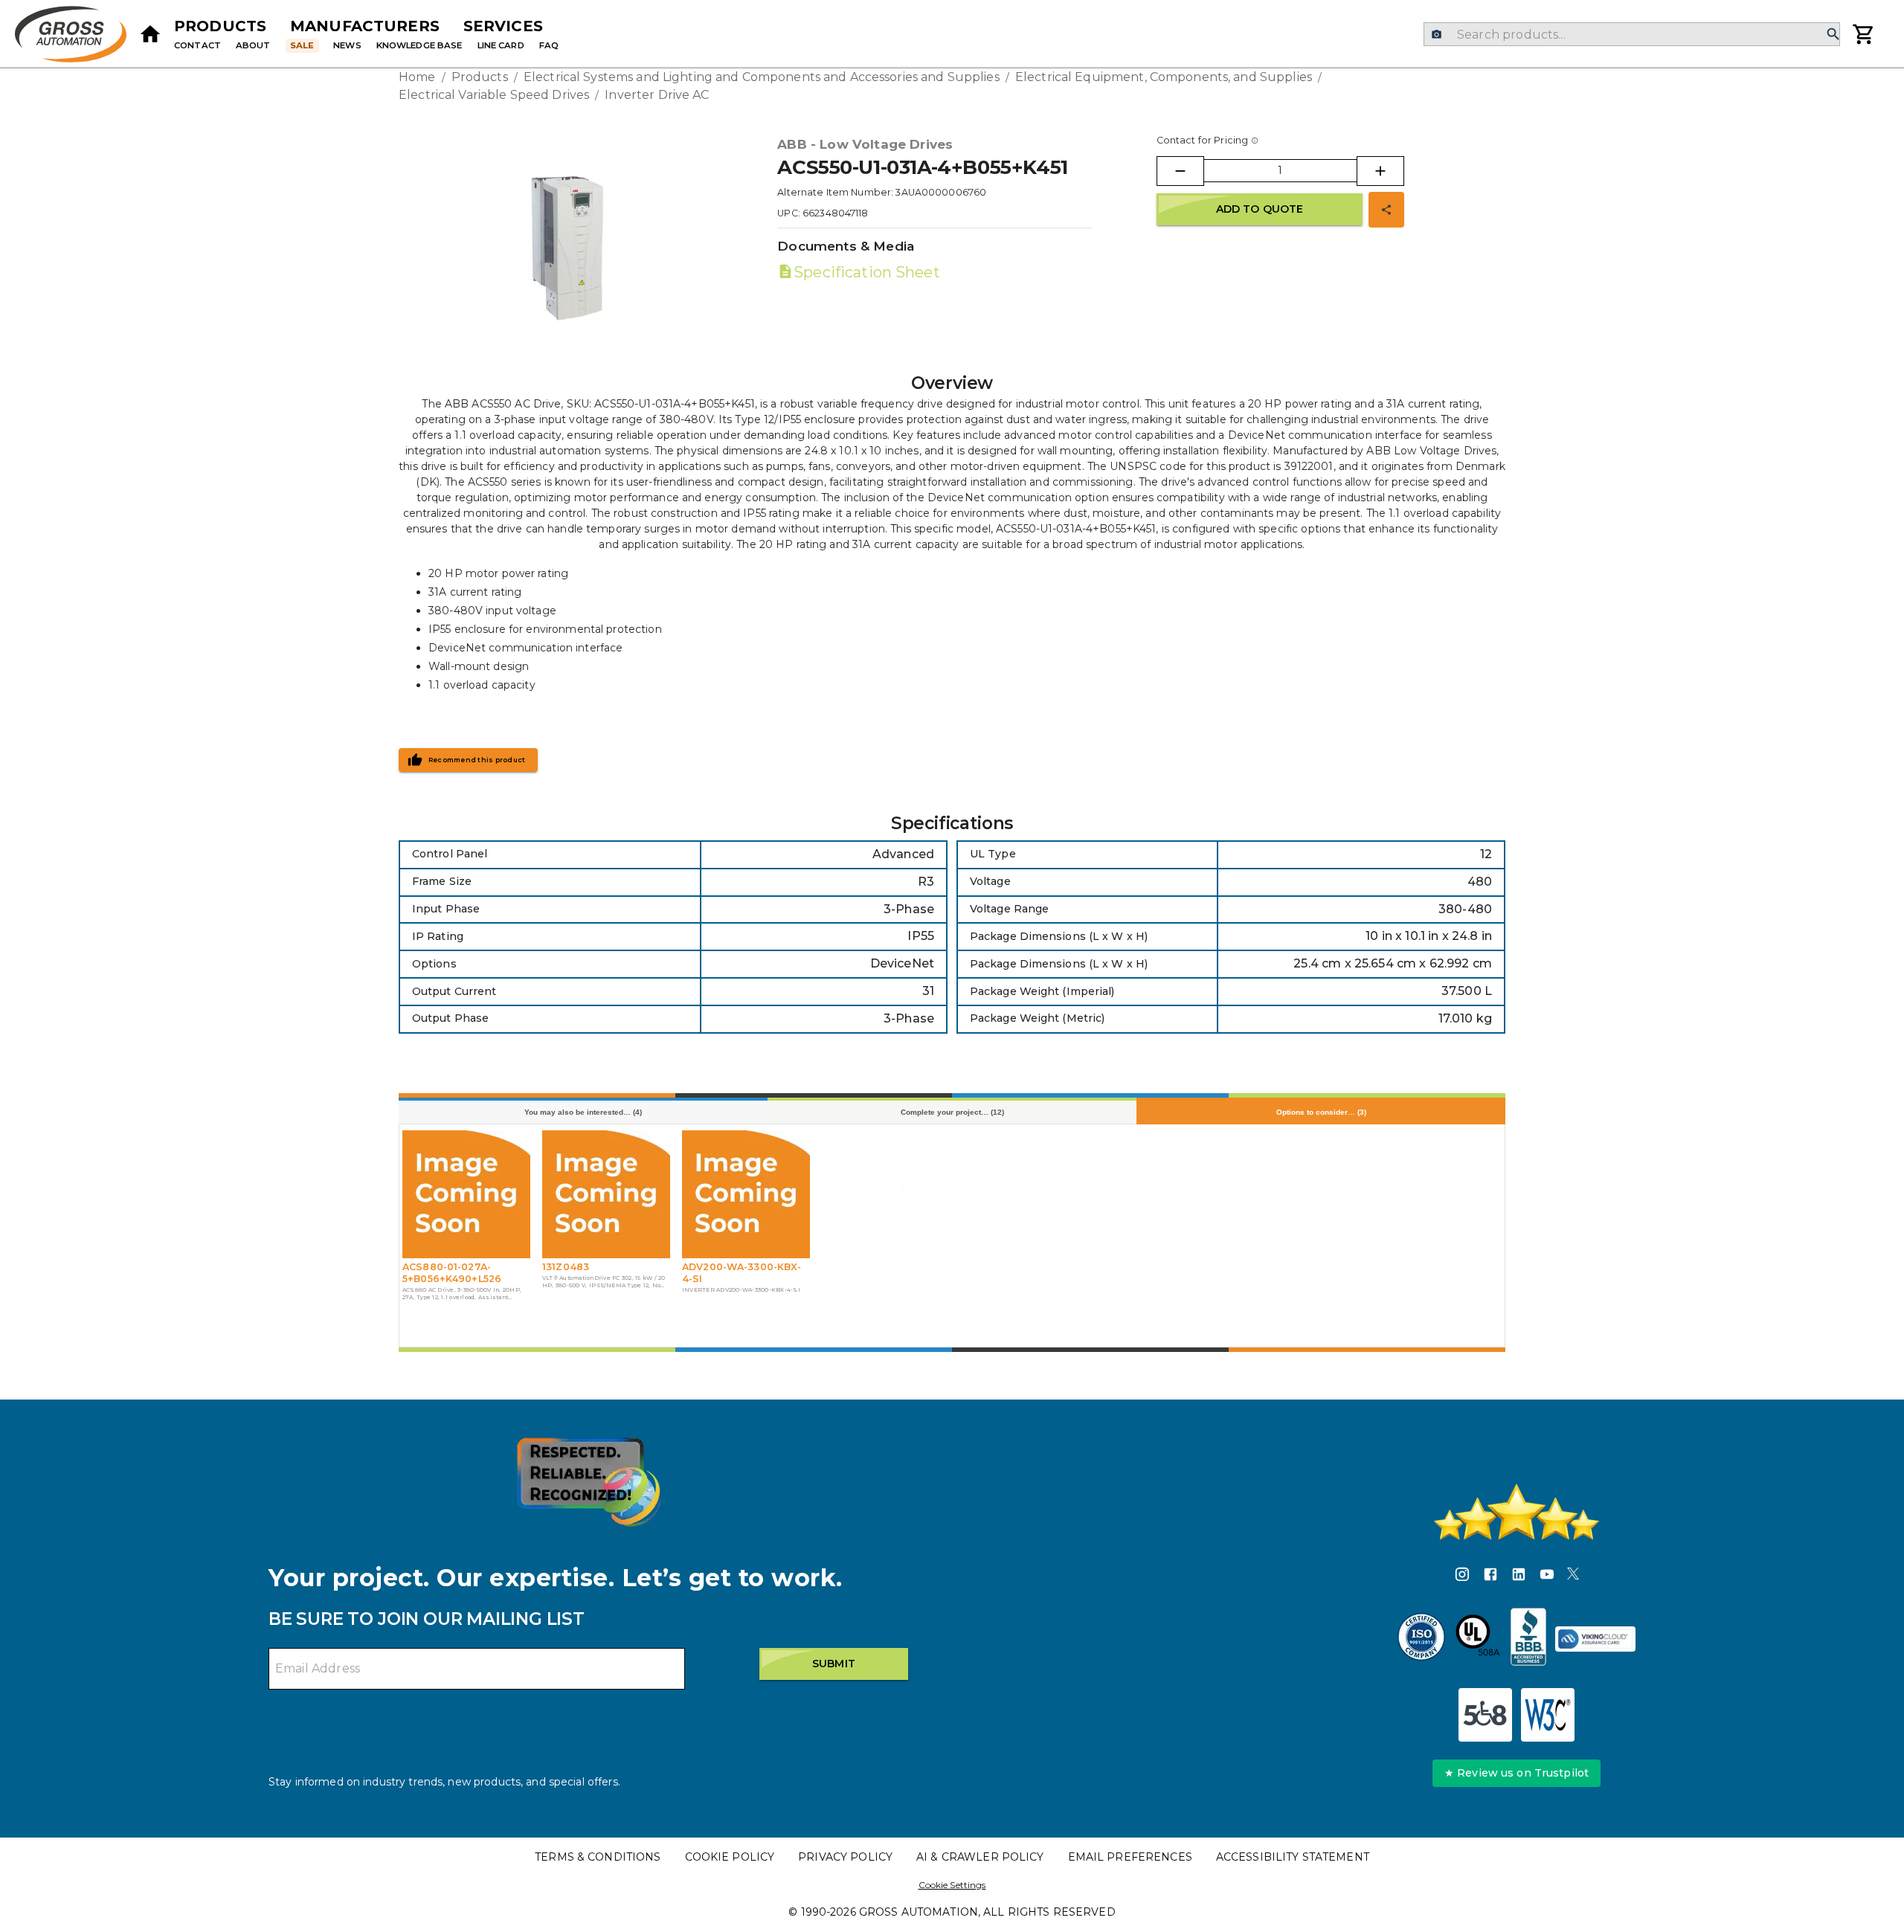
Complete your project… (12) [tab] (952, 1112)
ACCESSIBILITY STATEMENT (1293, 1857)
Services (503, 26)
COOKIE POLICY (730, 1857)
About (253, 45)
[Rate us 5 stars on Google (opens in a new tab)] (1517, 1512)
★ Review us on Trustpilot (1517, 1773)
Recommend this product (477, 760)
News (347, 45)
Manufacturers (365, 26)
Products (220, 26)
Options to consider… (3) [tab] (1321, 1112)
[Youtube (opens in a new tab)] (1547, 1577)
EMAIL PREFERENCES (1130, 1857)
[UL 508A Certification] (1478, 1639)
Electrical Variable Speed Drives (494, 95)
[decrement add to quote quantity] (1180, 171)
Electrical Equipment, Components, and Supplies (1164, 77)
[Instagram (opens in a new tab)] (1462, 1577)
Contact (197, 45)
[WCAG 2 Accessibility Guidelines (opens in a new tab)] (1548, 1715)
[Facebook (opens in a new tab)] (1490, 1577)
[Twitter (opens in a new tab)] (1573, 1577)
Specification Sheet (866, 272)
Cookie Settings (952, 1885)
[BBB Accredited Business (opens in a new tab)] (1528, 1639)
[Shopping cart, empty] (1864, 34)
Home (417, 77)
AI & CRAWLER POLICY (980, 1857)
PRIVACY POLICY (845, 1857)
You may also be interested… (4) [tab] (583, 1112)
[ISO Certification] (1421, 1639)
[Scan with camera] (1437, 35)
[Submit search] (1833, 35)
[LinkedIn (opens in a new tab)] (1519, 1577)
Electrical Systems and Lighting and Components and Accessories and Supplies (762, 77)
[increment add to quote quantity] (1380, 171)
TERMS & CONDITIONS (598, 1857)
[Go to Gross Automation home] (150, 34)
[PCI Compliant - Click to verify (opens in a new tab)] (1595, 1639)
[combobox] (1631, 34)
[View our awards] (588, 1482)
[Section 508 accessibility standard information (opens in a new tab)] (1485, 1715)
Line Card (501, 45)
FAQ (549, 45)
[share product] (1386, 210)
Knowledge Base (419, 45)
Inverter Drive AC (657, 95)
